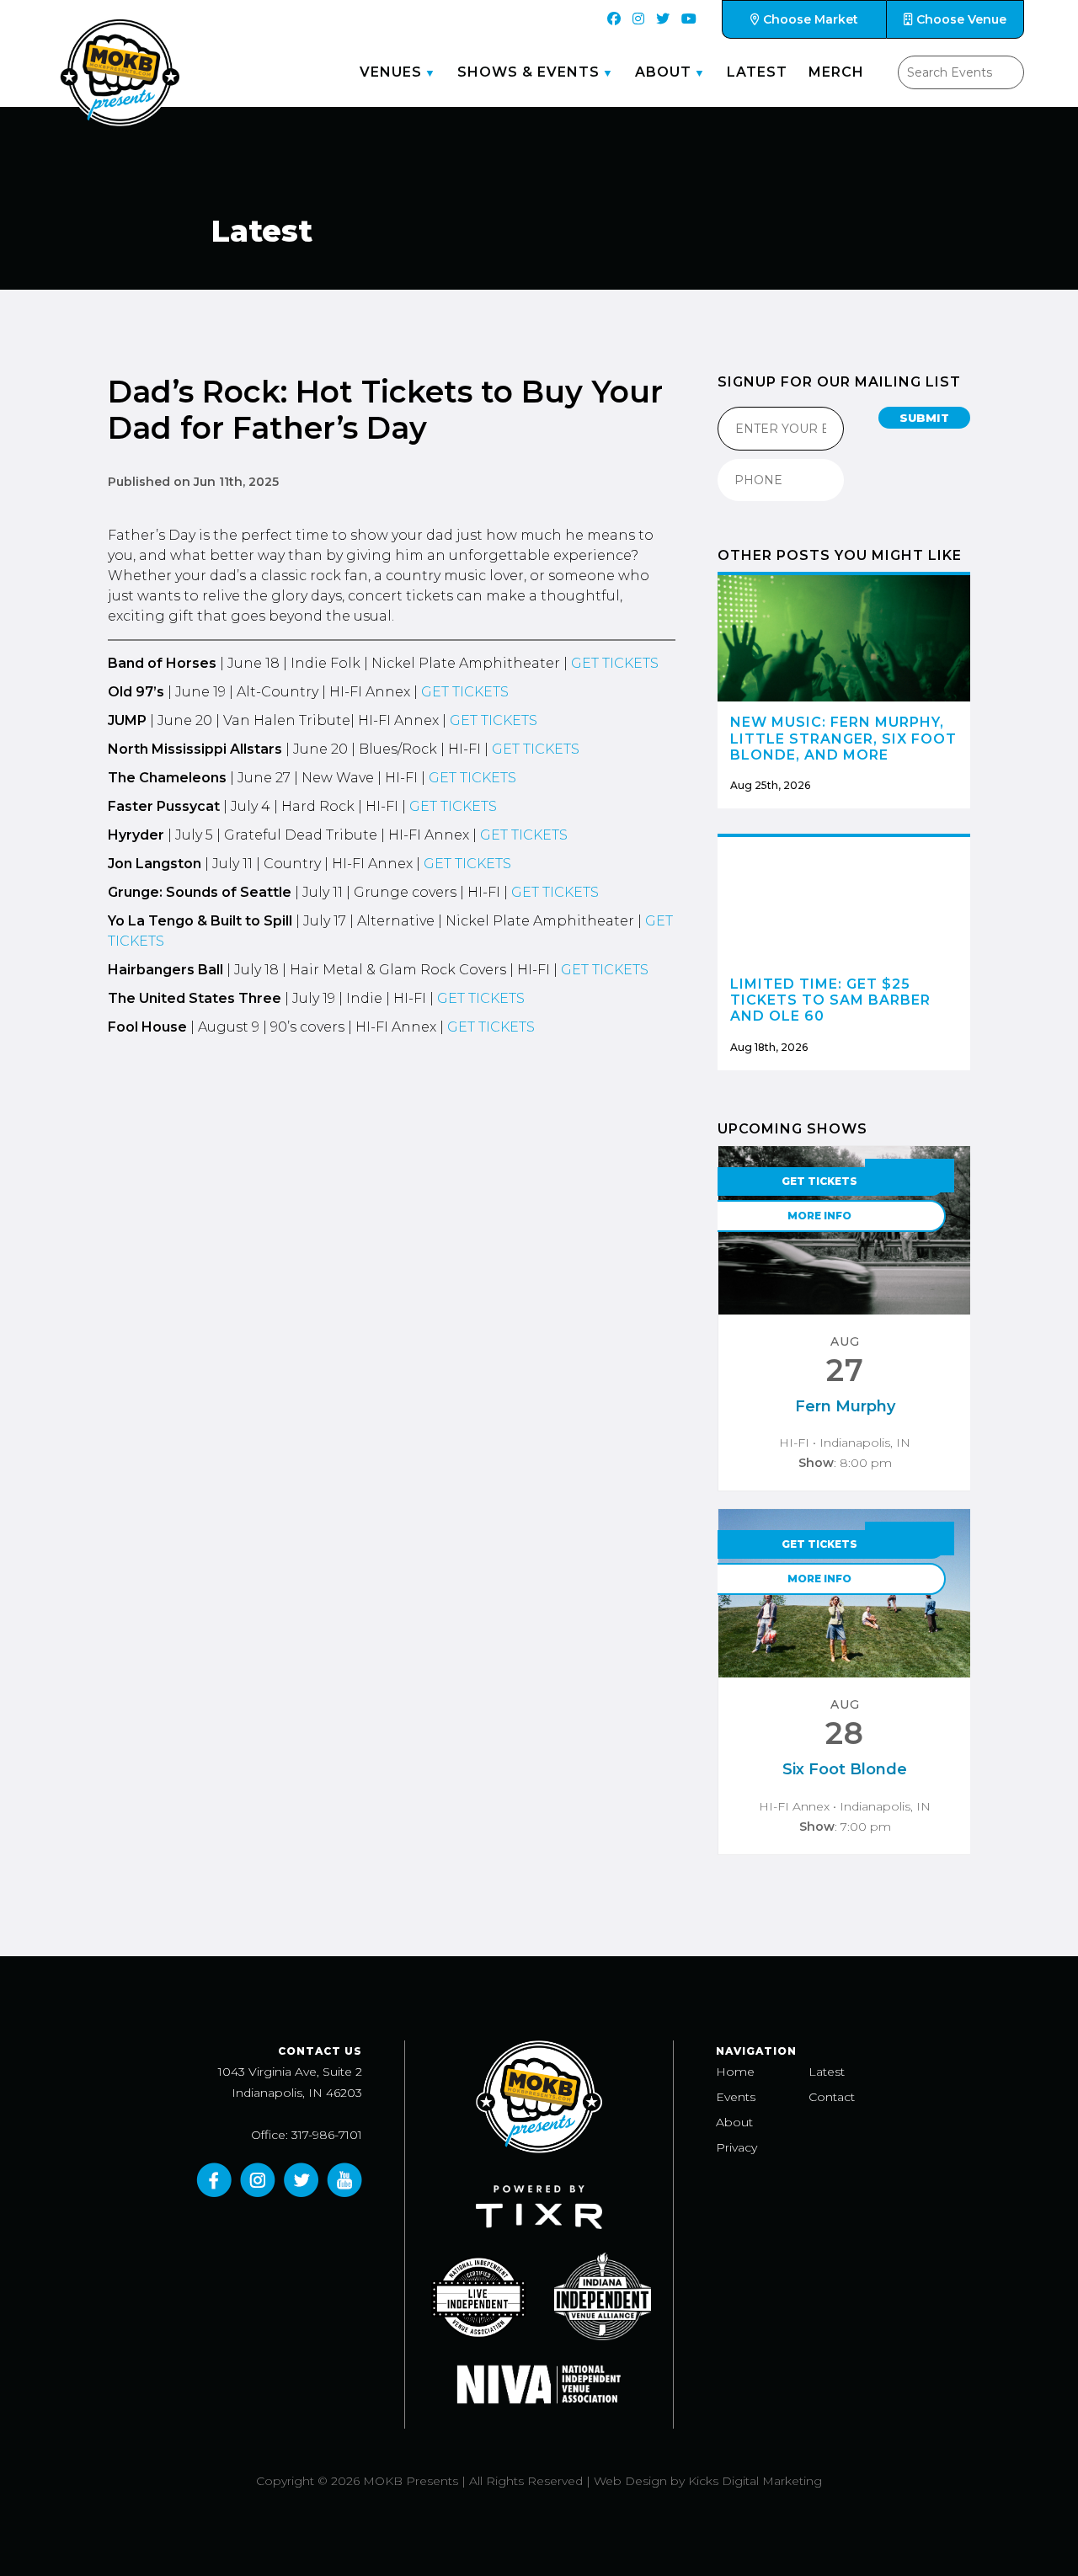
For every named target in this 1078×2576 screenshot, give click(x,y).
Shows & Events (528, 72)
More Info (819, 1216)
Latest (757, 72)
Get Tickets (819, 1181)
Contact (832, 2097)
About (663, 72)
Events (736, 2097)
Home (735, 2072)
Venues (391, 72)
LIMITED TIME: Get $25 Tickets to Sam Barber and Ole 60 (830, 1000)
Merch (836, 72)
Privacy (736, 2147)
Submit (924, 418)
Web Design (630, 2481)
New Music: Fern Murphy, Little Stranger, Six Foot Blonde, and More (843, 738)
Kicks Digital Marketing (755, 2481)
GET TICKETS (615, 663)
